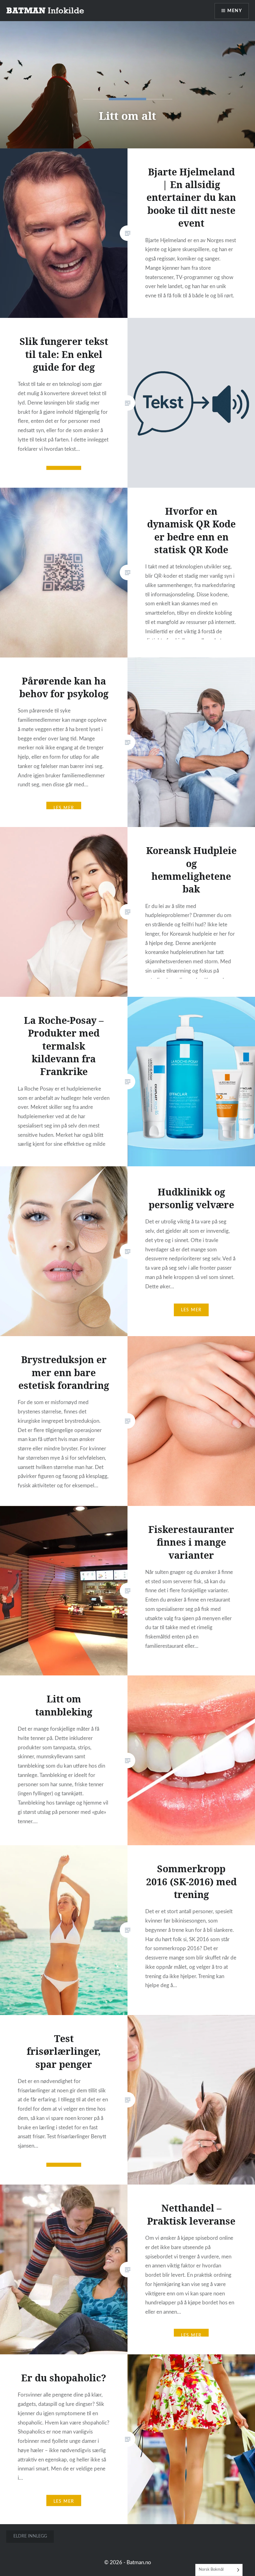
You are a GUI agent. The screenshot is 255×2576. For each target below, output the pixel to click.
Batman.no (139, 2562)
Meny (235, 11)
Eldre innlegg (30, 2536)
